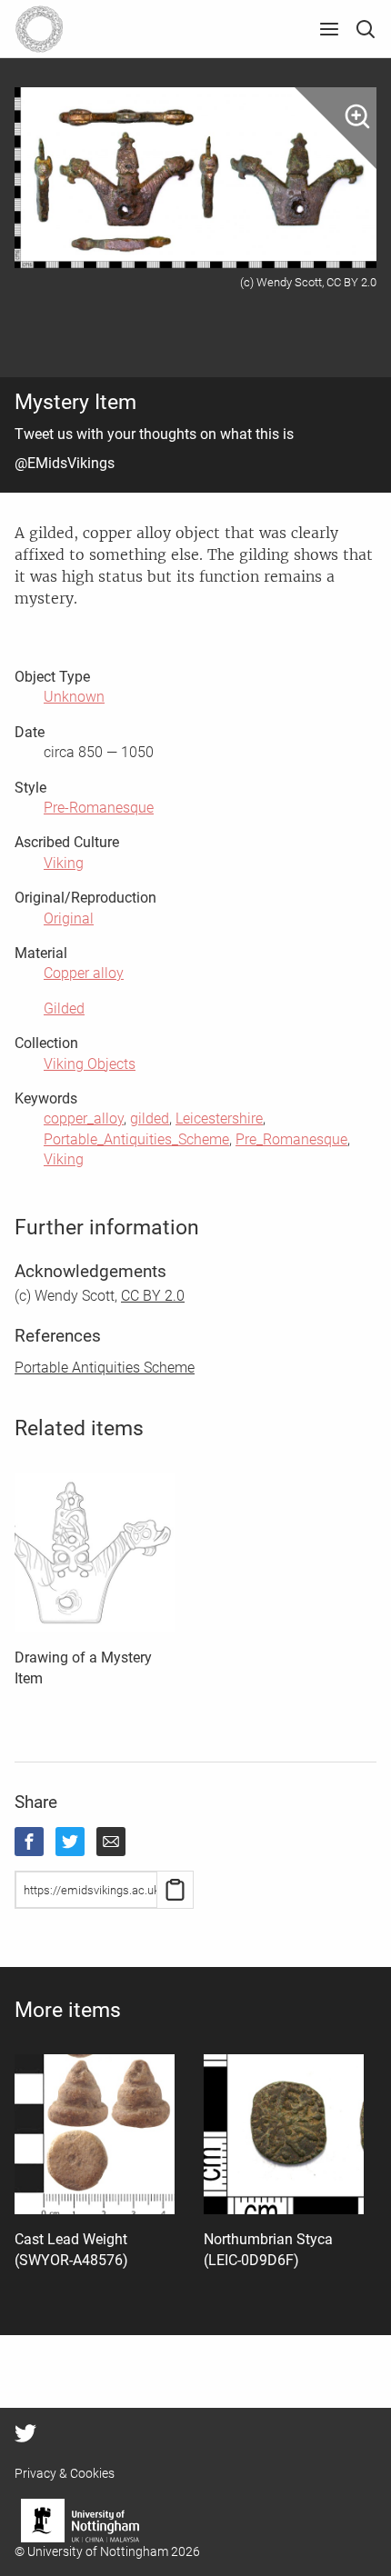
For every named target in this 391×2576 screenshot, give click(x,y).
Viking (64, 863)
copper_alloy (84, 1118)
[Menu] (329, 29)
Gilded (64, 1008)
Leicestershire (219, 1118)
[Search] (366, 29)
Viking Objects (90, 1064)
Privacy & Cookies (65, 2473)
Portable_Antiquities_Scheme (136, 1139)
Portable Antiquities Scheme (105, 1368)
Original (69, 919)
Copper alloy (84, 973)
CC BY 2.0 (153, 1296)
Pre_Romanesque (291, 1139)
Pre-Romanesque (99, 808)
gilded (150, 1118)
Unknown (74, 697)
